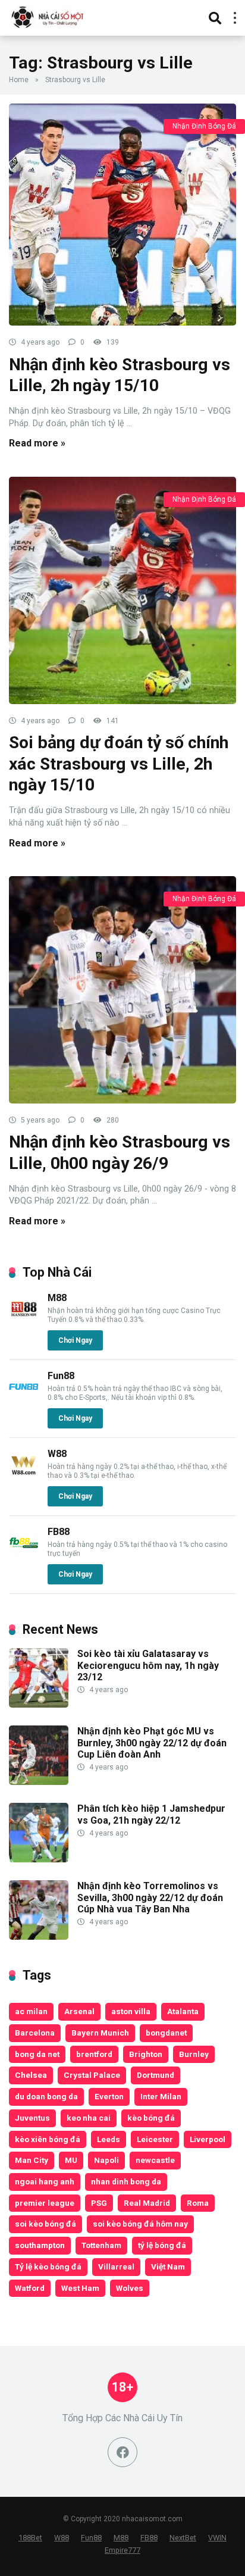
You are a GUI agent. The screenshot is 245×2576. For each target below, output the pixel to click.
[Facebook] (122, 2452)
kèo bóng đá (151, 2118)
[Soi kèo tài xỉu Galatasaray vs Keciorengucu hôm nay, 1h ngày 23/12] (39, 1704)
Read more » (37, 443)
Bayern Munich (100, 2033)
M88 (57, 1298)
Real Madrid (147, 2203)
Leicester (155, 2139)
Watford (30, 2288)
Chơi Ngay (75, 1340)
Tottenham (101, 2245)
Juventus (32, 2118)
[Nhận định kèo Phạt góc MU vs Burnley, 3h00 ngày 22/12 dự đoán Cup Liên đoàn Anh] (39, 1782)
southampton (40, 2245)
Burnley (194, 2054)
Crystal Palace (92, 2075)
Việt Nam (168, 2266)
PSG (99, 2203)
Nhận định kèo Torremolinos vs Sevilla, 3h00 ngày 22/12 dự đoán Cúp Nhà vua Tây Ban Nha (150, 1897)
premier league (45, 2203)
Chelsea (31, 2075)
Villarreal (116, 2266)
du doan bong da (46, 2096)
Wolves (130, 2288)
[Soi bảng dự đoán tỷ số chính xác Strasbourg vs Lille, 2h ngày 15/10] (122, 590)
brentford (94, 2054)
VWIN (217, 2538)
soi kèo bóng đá (45, 2224)
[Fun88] (24, 1398)
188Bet (30, 2538)
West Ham (80, 2288)
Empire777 (122, 2550)
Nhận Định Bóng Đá (204, 126)
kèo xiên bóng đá (48, 2139)
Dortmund (156, 2075)
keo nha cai (89, 2118)
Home (19, 80)
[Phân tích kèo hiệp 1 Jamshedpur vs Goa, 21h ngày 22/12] (39, 1859)
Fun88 (61, 1376)
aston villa (131, 2011)
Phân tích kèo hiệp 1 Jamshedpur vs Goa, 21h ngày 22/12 (151, 1814)
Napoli (106, 2160)
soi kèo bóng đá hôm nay (140, 2224)
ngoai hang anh (45, 2181)
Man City (32, 2160)
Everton (109, 2096)
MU (71, 2160)
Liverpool (208, 2139)
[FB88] (24, 1554)
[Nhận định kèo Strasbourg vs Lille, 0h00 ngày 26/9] (122, 990)
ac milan (31, 2011)
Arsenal (79, 2011)
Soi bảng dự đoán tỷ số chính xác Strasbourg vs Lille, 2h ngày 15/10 (119, 764)
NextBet (183, 2538)
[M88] (24, 1320)
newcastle (155, 2160)
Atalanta (183, 2011)
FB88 (59, 1532)
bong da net (37, 2054)
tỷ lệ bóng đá (162, 2245)
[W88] (24, 1476)
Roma (198, 2203)
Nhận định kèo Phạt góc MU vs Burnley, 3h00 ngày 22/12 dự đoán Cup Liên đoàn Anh (152, 1742)
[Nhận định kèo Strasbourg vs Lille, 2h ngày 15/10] (122, 215)
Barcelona (35, 2033)
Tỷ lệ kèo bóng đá (48, 2266)
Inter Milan (161, 2096)
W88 (57, 1454)
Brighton (146, 2054)
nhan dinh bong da (126, 2181)
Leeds (109, 2139)
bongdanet (166, 2033)
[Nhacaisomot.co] (49, 16)
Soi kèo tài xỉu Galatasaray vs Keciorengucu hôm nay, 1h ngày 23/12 (148, 1665)
